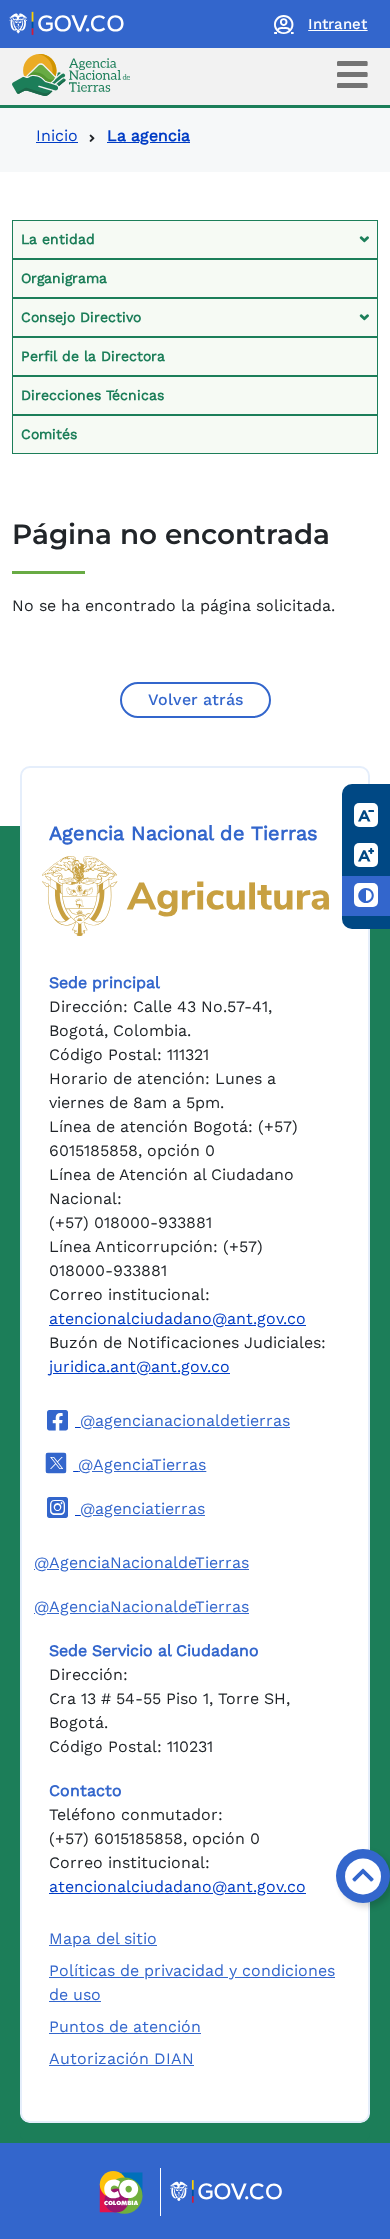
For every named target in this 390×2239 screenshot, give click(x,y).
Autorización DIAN (121, 2058)
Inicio (57, 135)
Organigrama (64, 278)
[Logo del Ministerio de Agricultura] (185, 896)
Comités (49, 434)
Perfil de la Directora (93, 356)
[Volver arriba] (363, 1876)
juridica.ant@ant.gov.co (139, 1366)
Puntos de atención (125, 2026)
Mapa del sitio (103, 1938)
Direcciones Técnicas (92, 395)
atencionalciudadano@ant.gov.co (177, 1318)
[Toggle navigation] (352, 74)
